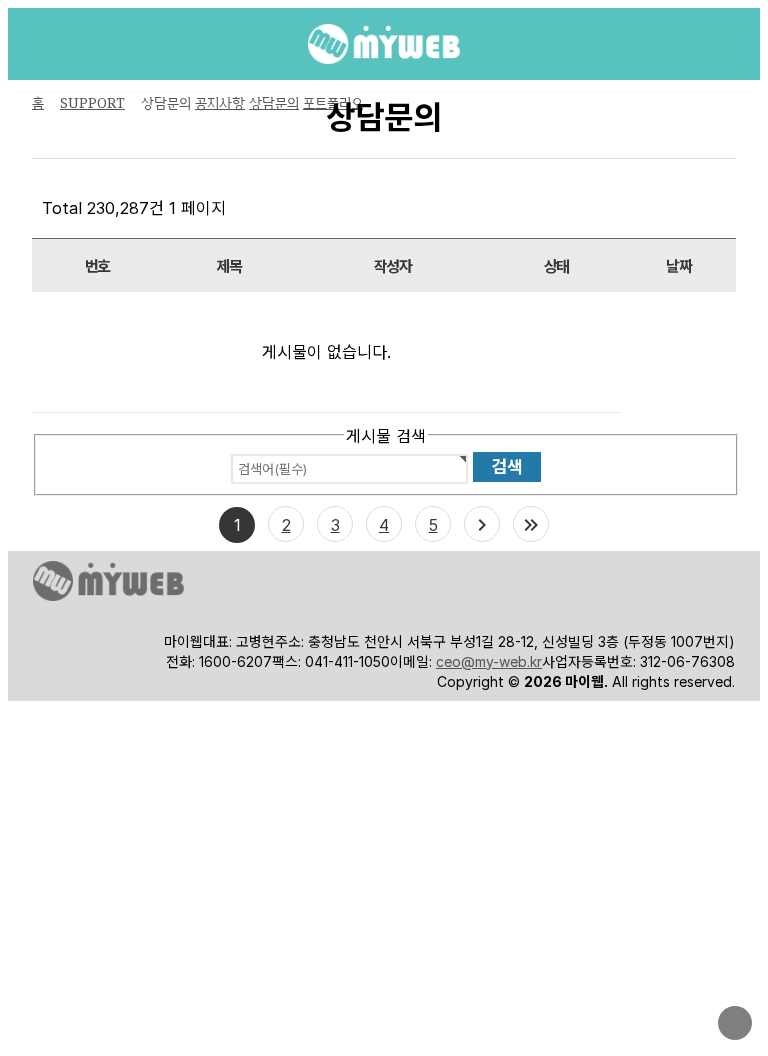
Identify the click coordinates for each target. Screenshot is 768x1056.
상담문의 (274, 102)
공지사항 (220, 102)
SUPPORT (92, 102)
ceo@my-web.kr (489, 661)
